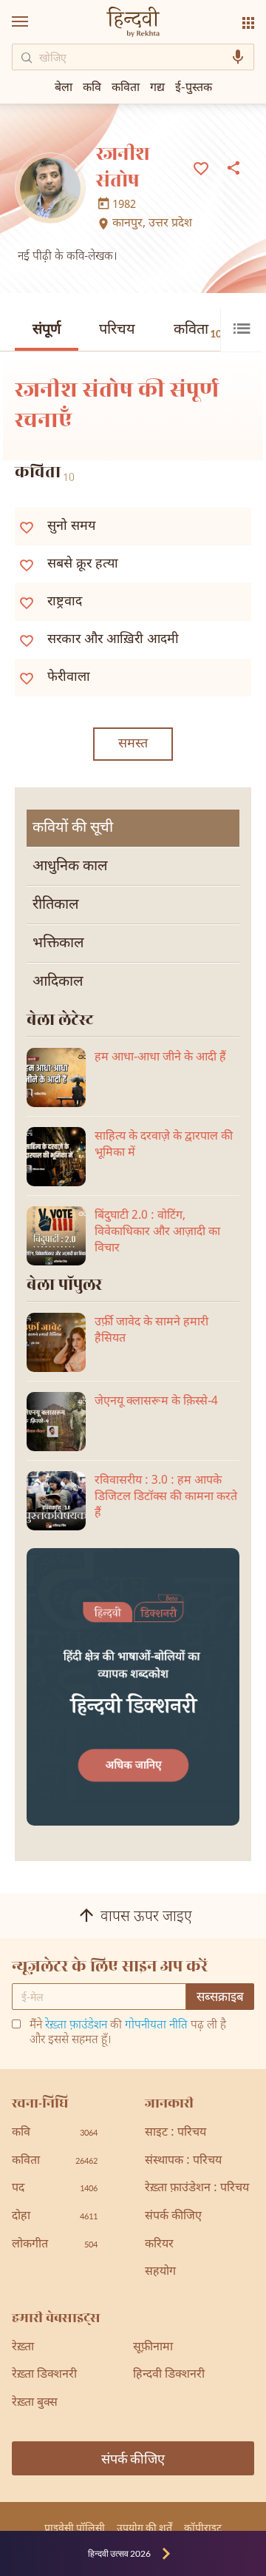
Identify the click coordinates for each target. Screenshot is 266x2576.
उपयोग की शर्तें (144, 2528)
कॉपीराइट (203, 2528)
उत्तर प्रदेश (170, 224)
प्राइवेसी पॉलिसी (75, 2528)
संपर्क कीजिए (173, 2217)
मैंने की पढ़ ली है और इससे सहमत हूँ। (128, 2034)
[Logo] (133, 23)
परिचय (117, 330)
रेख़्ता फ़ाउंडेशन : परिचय (197, 2189)
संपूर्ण (47, 330)
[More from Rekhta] (248, 23)
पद (55, 2189)
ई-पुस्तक (194, 86)
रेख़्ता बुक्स (35, 2403)
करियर (159, 2245)
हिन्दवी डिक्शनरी (169, 2375)
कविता (198, 330)
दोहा (55, 2217)
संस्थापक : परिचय (183, 2161)
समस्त (133, 744)
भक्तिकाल (58, 944)
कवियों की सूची (73, 828)
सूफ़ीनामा (153, 2348)
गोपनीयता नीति (156, 2026)
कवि (92, 86)
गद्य (157, 86)
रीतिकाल (56, 905)
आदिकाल (58, 982)
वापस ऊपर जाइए (146, 1918)
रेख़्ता (23, 2348)
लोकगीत (55, 2245)
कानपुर (127, 224)
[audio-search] (238, 57)
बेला (64, 86)
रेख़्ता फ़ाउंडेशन (76, 2026)
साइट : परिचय (175, 2133)
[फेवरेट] (201, 167)
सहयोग (160, 2272)
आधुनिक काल (70, 867)
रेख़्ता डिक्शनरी (44, 2375)
